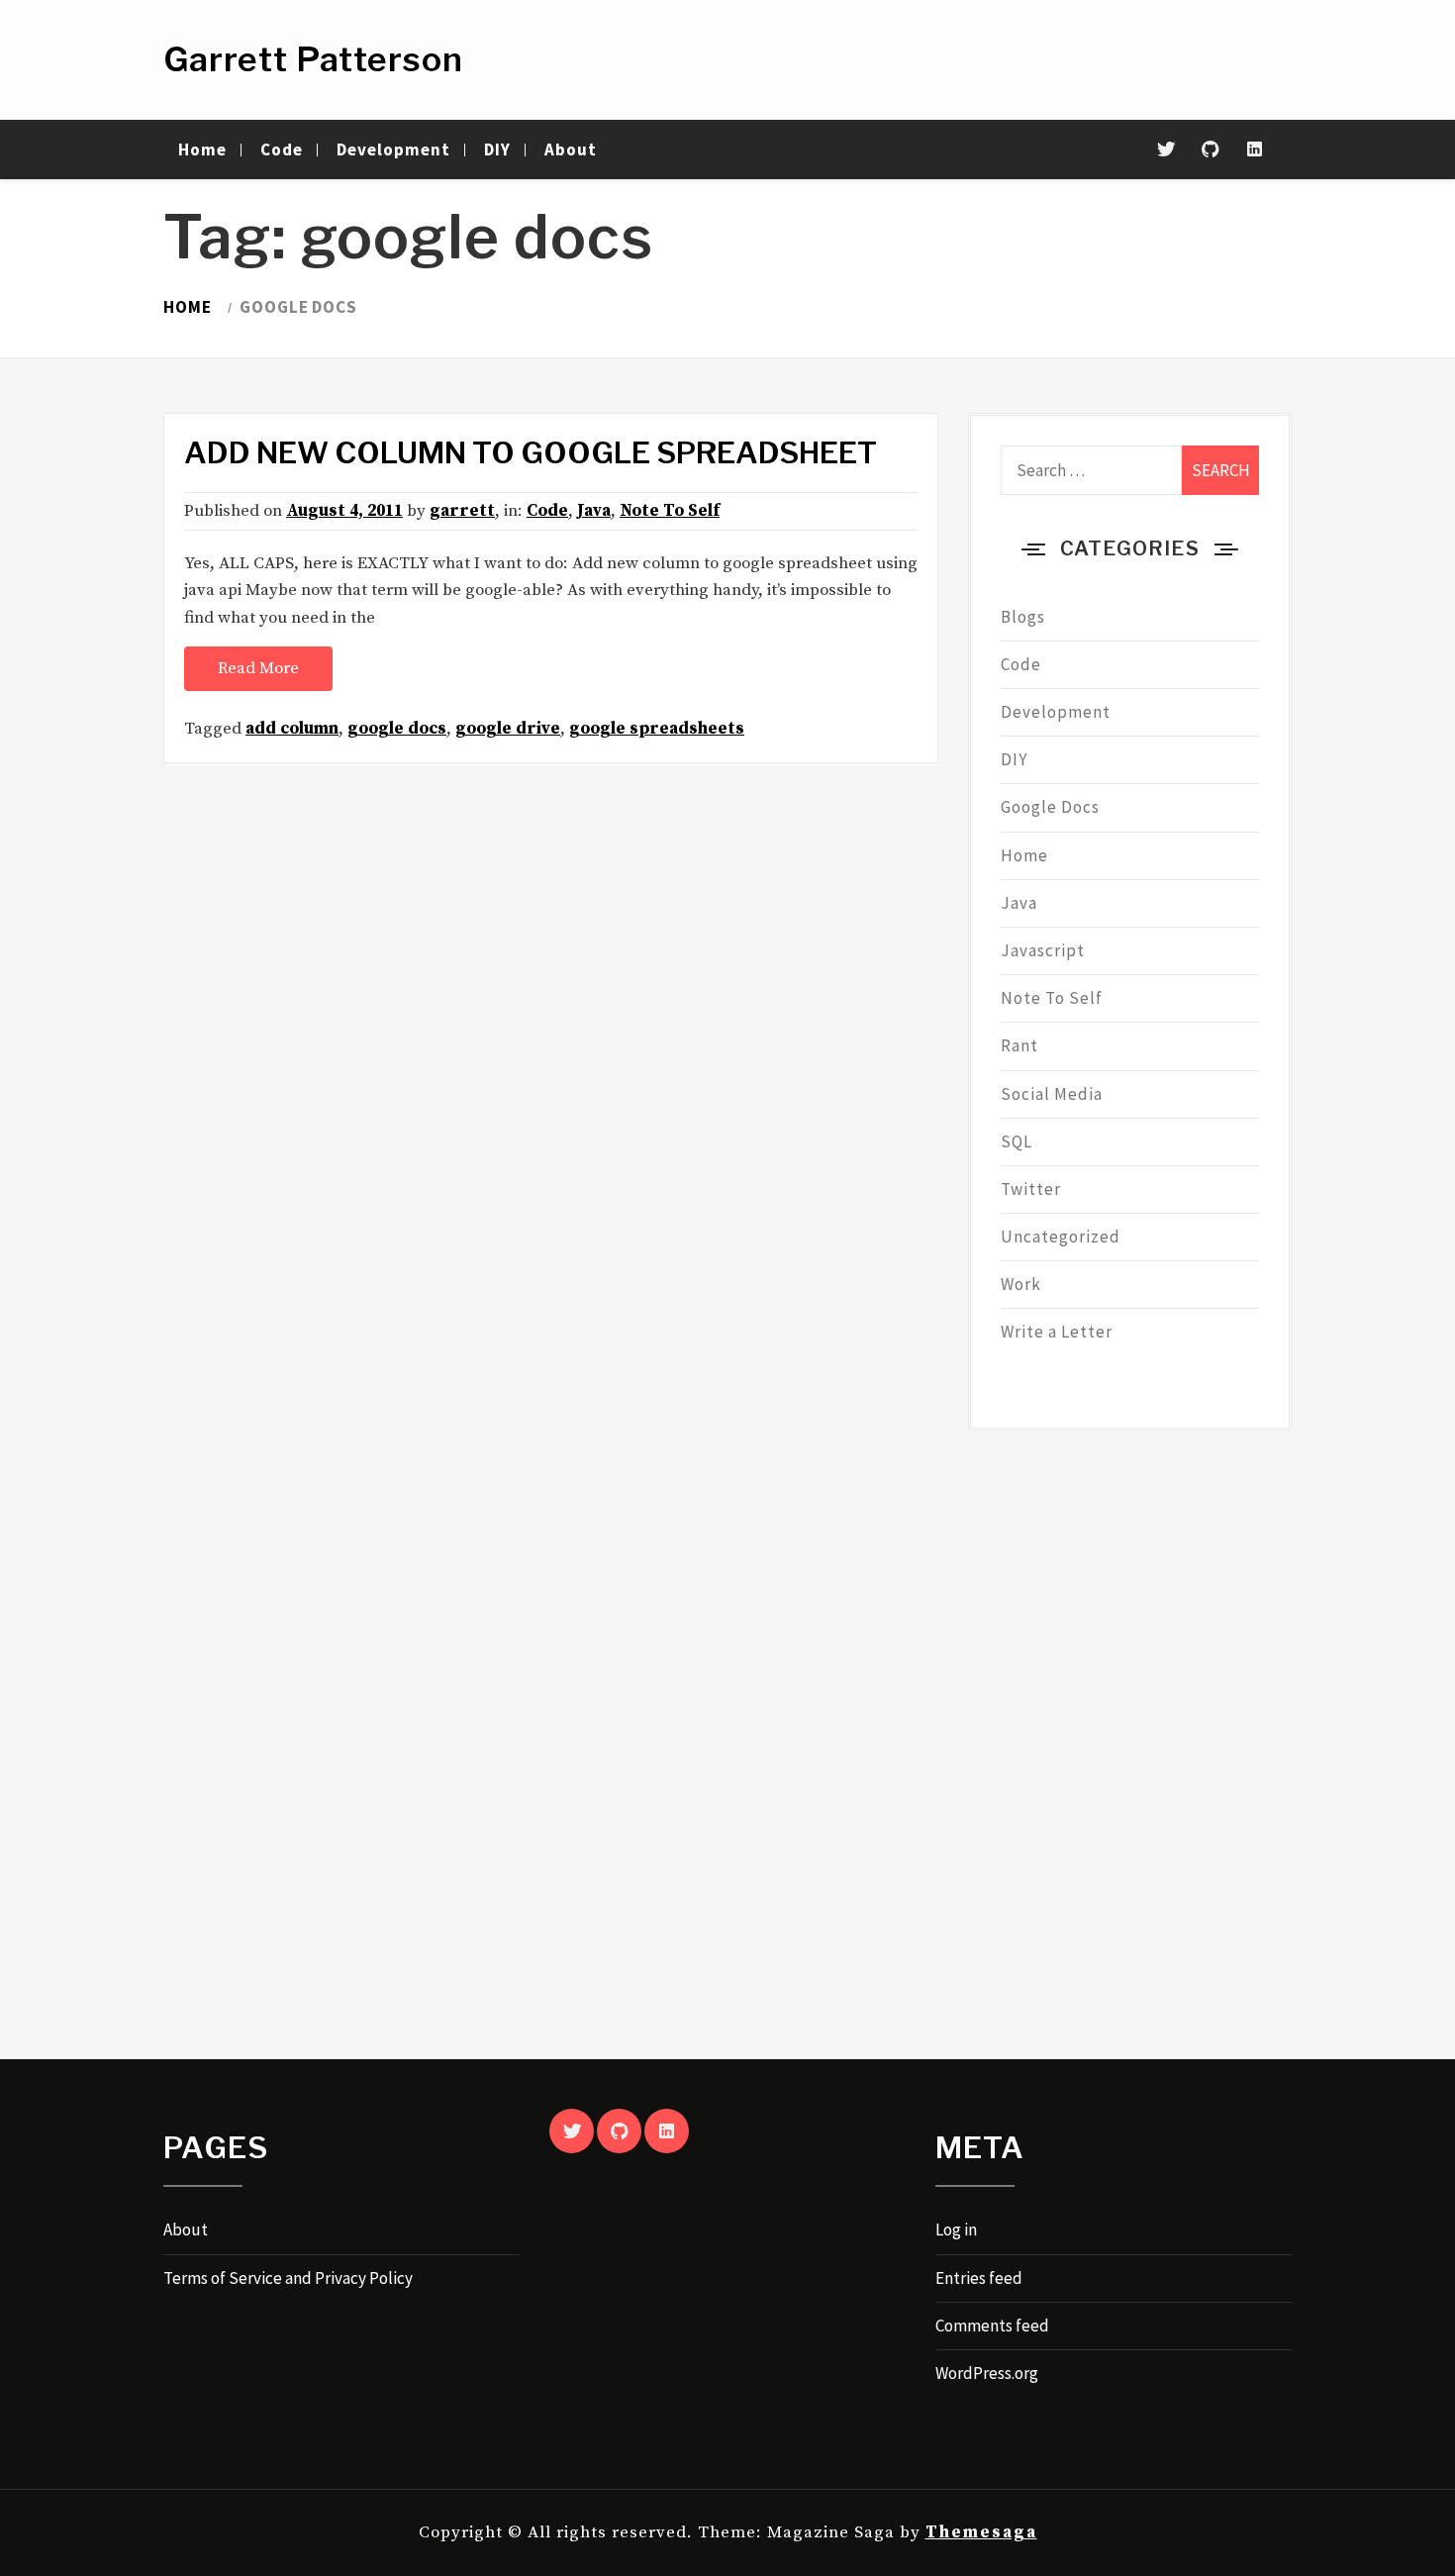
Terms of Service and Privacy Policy (288, 2278)
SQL (1017, 1141)
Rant (1019, 1045)
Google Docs (1050, 807)
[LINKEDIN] (667, 2131)
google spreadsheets (657, 729)
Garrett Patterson (313, 59)
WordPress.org (987, 2373)
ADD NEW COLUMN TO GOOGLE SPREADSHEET (531, 452)
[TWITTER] (572, 2131)
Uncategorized (1061, 1237)
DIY (497, 149)
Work (1021, 1284)
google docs (397, 729)
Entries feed (979, 2278)
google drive (508, 729)
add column (292, 729)
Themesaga (981, 2532)
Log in (956, 2229)
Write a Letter (1057, 1332)
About (571, 149)
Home (202, 149)
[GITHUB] (619, 2131)
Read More (258, 668)
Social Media (1052, 1094)
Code (282, 149)
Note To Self (670, 511)
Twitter (1031, 1189)
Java (594, 511)
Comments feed (992, 2326)
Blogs (1023, 617)
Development (393, 149)
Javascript (1043, 950)
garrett (462, 511)
